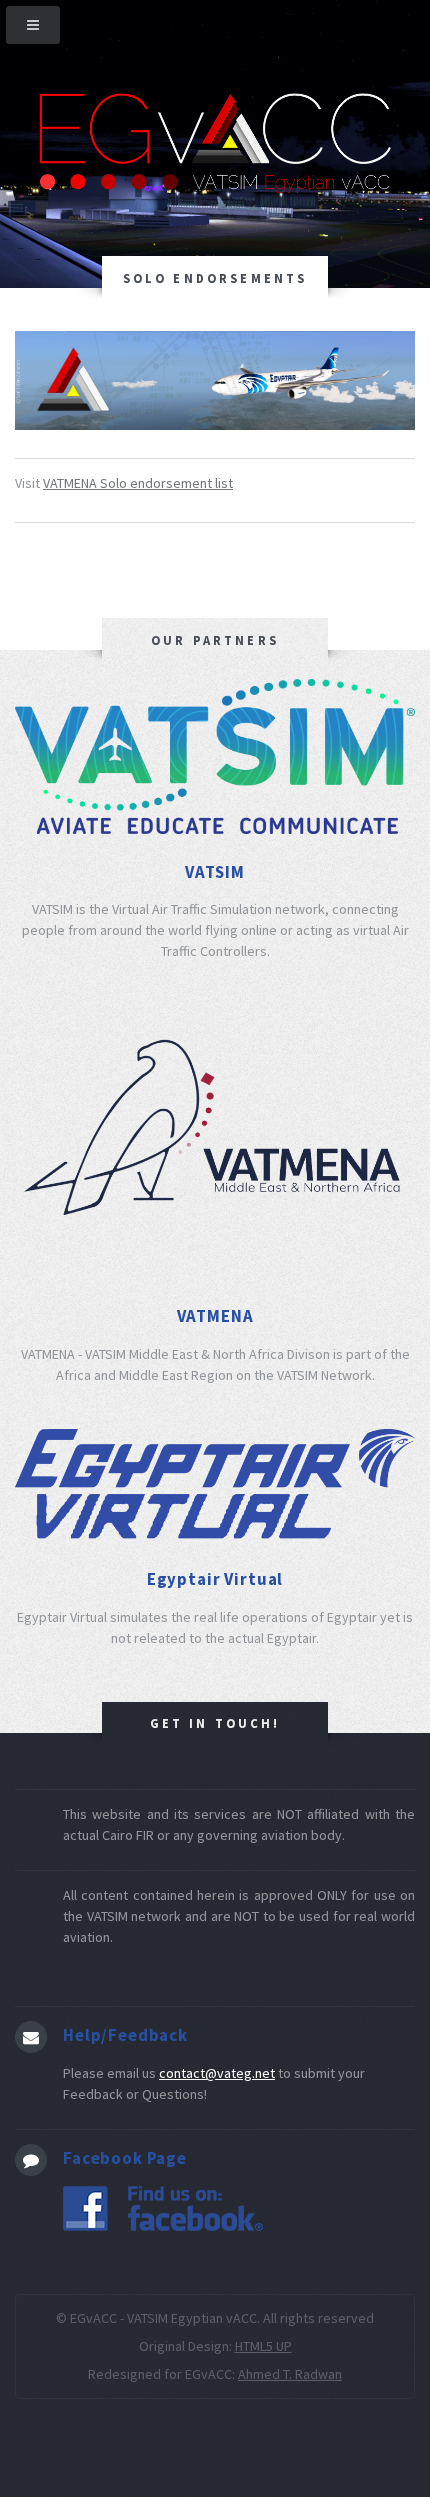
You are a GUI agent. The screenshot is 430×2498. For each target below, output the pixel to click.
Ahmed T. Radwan (290, 2374)
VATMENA (215, 1316)
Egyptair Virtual (215, 1579)
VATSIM (215, 872)
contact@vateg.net (217, 2073)
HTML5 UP (263, 2346)
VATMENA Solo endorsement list (138, 483)
